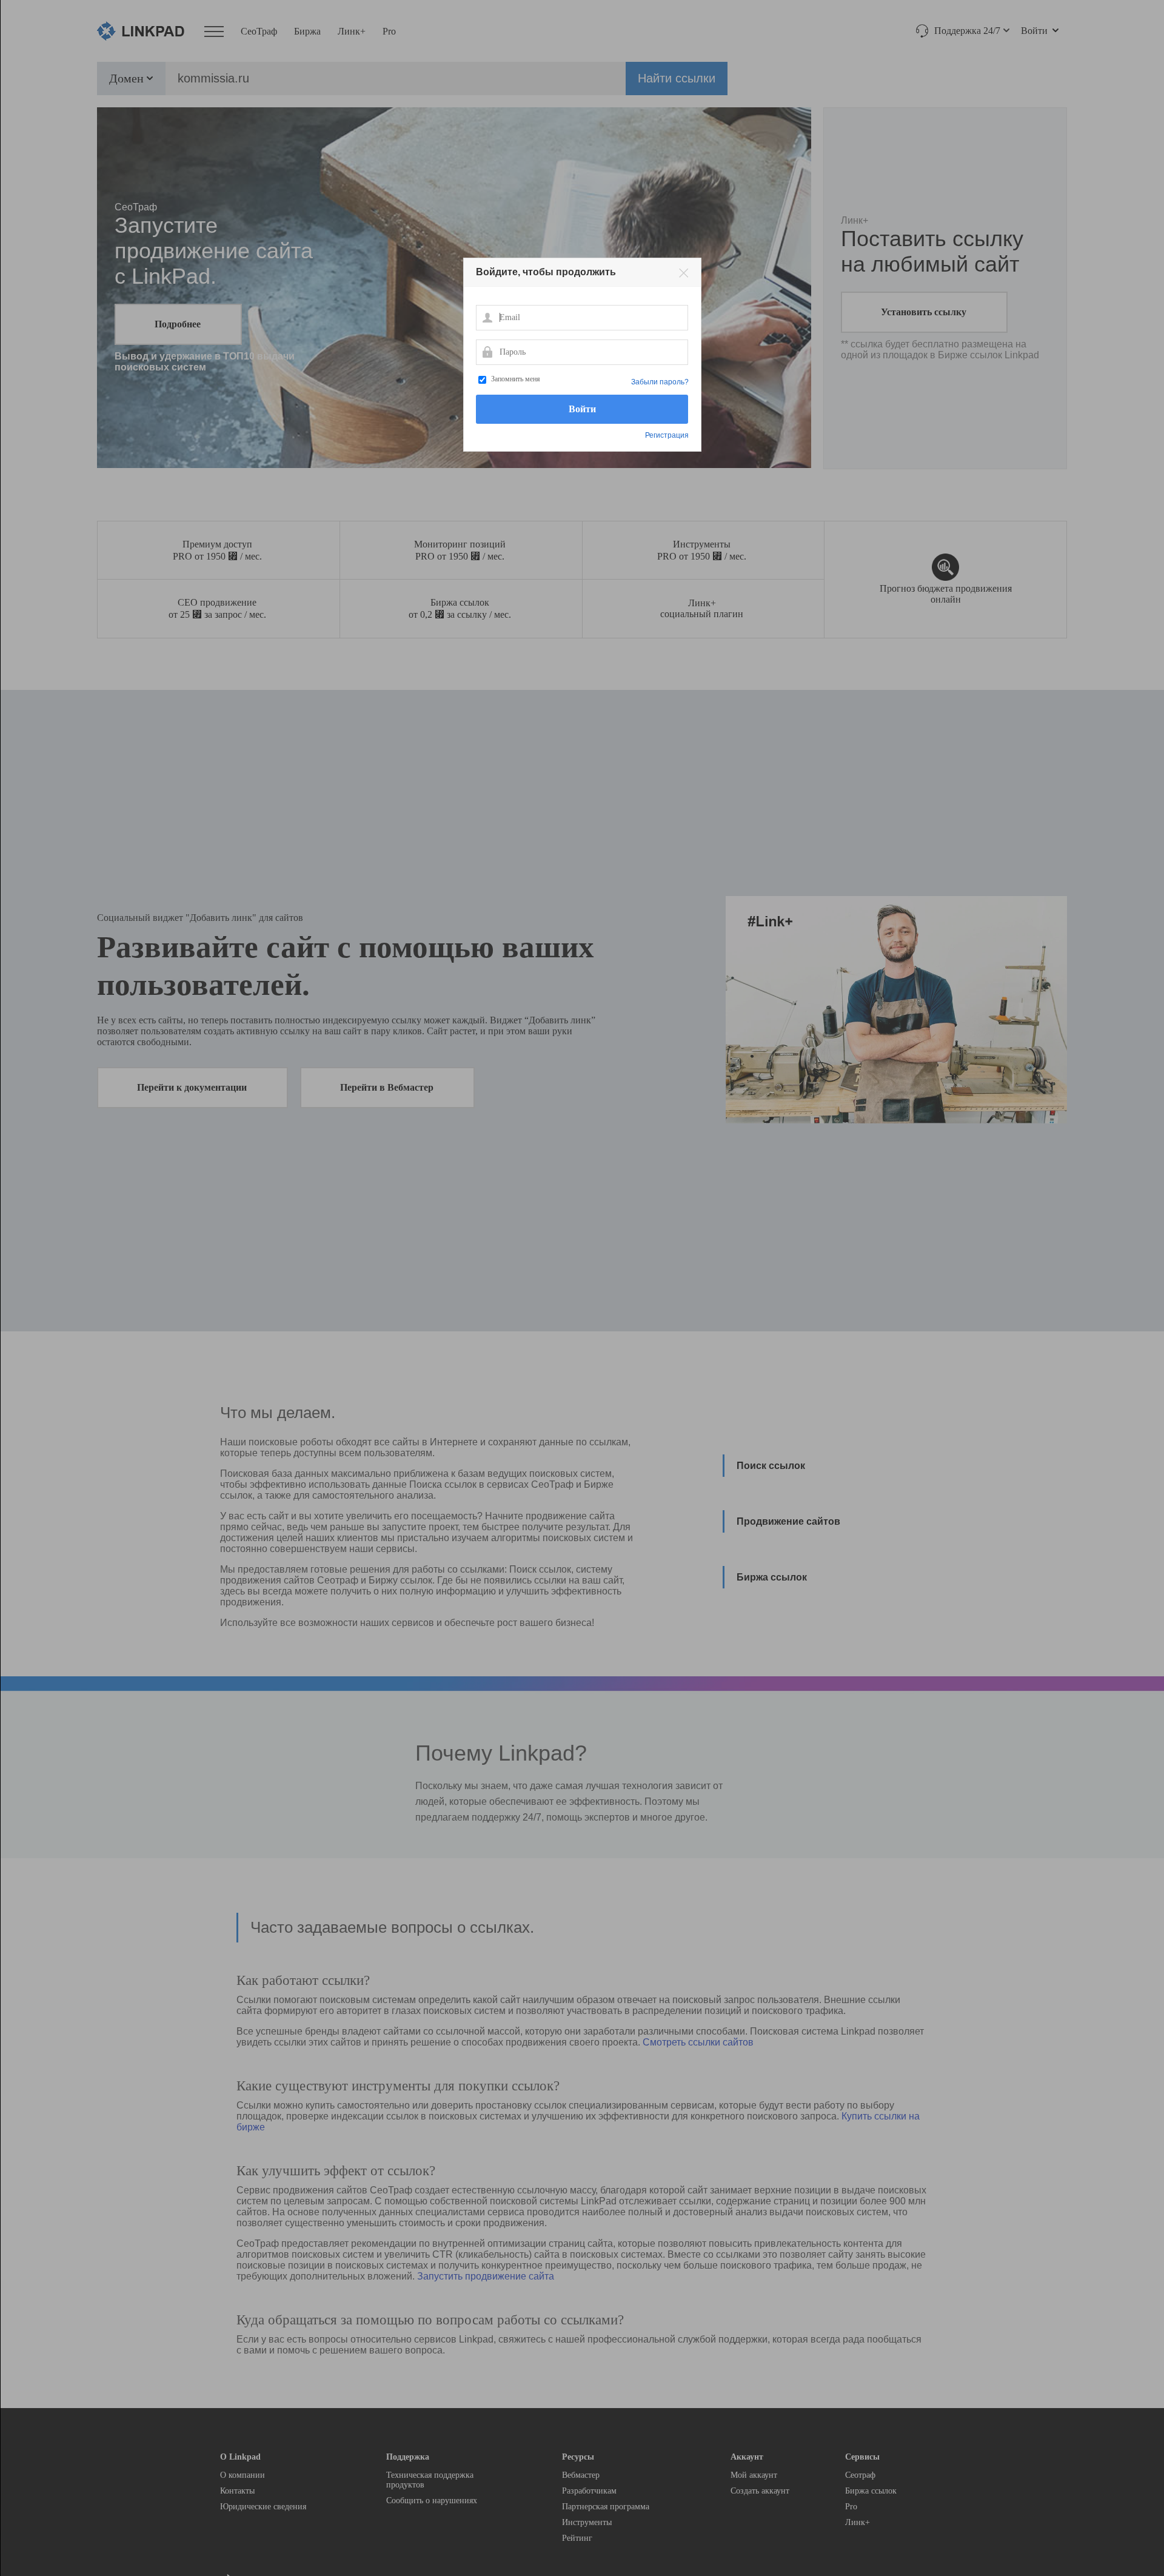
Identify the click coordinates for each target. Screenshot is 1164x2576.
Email (487, 317)
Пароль (487, 352)
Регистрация (667, 435)
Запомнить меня (516, 379)
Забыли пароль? (660, 382)
